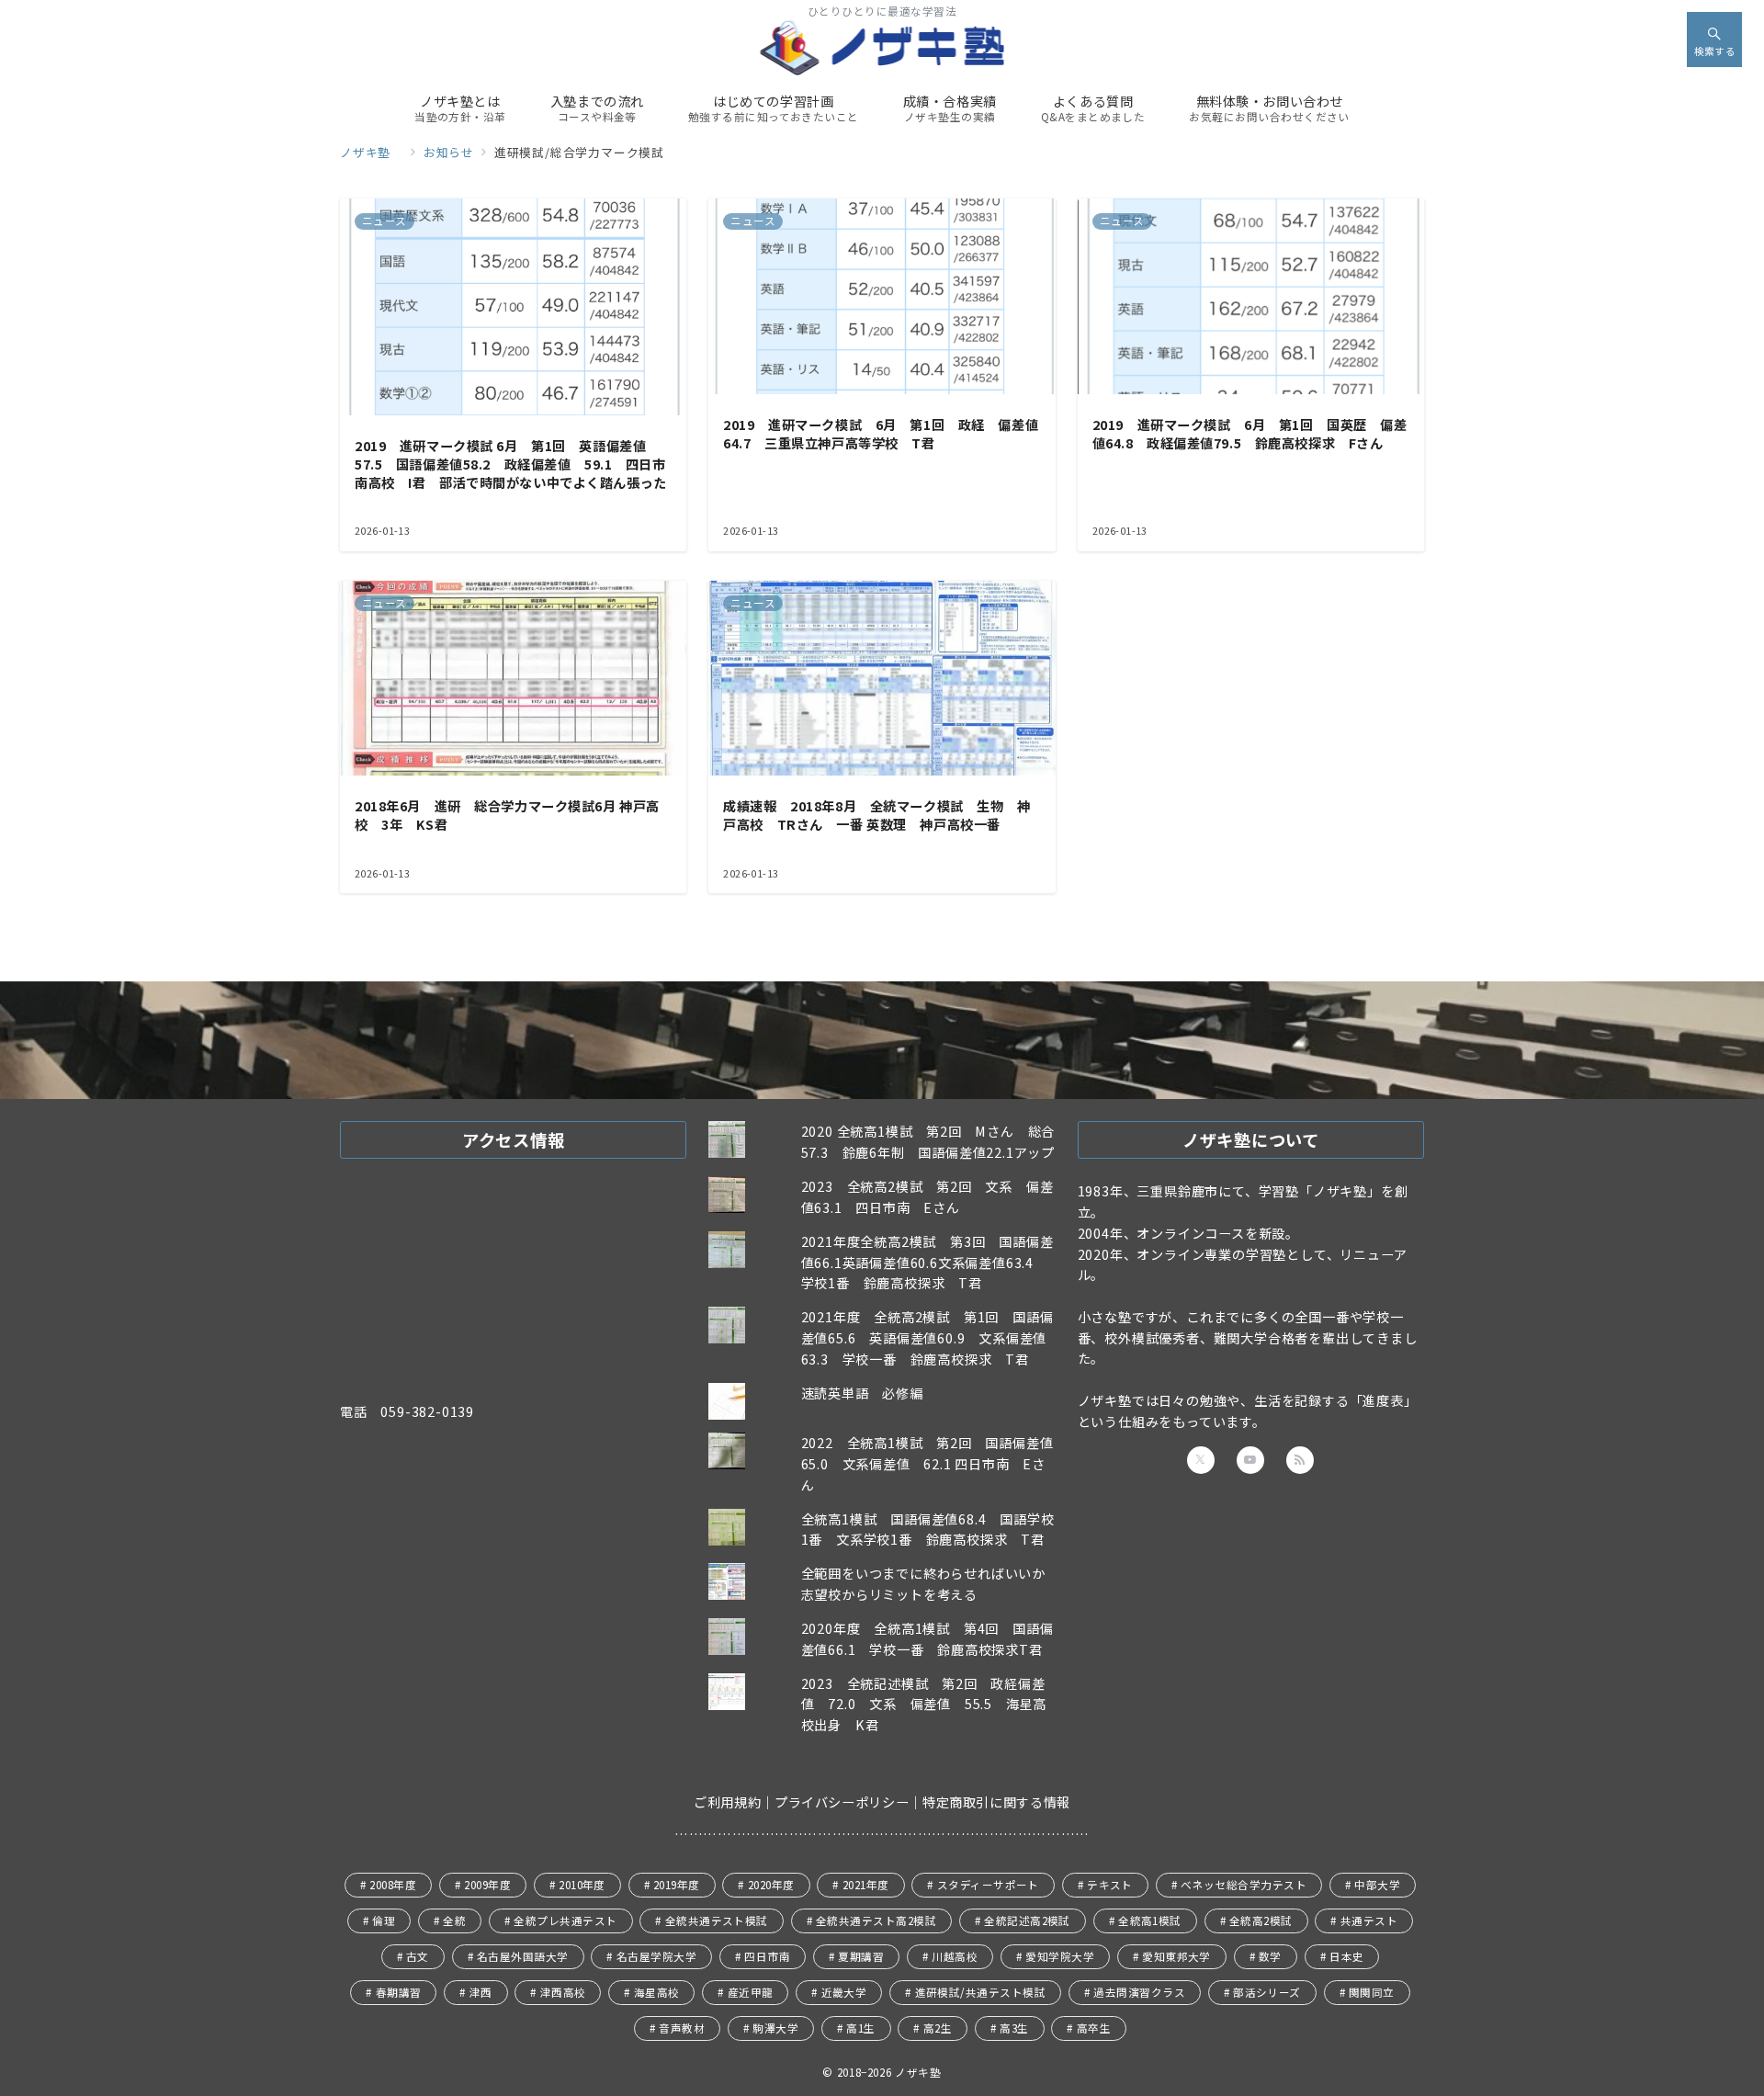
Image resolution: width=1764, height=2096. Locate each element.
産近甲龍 (751, 1992)
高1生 (860, 2028)
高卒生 (1094, 2028)
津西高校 (563, 1992)
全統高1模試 (1150, 1920)
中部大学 (1377, 1885)
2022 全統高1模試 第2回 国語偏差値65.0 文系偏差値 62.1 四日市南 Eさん (927, 1464)
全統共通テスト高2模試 (876, 1920)
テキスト (1110, 1885)
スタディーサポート (988, 1885)
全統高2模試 (1261, 1920)
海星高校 (657, 1992)
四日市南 (767, 1956)
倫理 (384, 1920)
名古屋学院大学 (656, 1956)
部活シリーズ (1267, 1992)
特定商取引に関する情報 (996, 1802)
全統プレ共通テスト (565, 1920)
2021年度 (866, 1885)
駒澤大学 (775, 2028)
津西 (481, 1992)
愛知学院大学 (1060, 1956)
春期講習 (399, 1992)
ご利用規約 (727, 1802)
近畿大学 (844, 1992)
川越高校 (955, 1956)
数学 (1270, 1956)
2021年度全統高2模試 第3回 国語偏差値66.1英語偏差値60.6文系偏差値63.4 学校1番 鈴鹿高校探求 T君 (927, 1263)
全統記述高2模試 (1027, 1920)
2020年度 (771, 1885)
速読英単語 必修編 (862, 1393)
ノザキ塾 (924, 2072)
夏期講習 (861, 1956)
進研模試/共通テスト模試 (981, 1992)
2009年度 (487, 1885)
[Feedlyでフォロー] (1300, 1460)
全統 (454, 1920)
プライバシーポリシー (842, 1802)
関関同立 (1372, 1992)
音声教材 (682, 2028)
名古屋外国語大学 (523, 1956)
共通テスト (1369, 1920)
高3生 (1014, 2028)
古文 (418, 1956)
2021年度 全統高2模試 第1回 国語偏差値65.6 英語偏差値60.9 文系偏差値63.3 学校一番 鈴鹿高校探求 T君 (927, 1338)
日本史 (1346, 1956)
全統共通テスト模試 (717, 1920)
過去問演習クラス (1139, 1992)
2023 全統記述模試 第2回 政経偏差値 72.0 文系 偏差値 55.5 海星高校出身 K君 (924, 1705)
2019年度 (677, 1885)
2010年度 (582, 1885)
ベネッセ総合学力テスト (1244, 1885)
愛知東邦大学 (1176, 1956)
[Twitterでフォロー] (1201, 1460)
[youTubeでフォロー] (1250, 1460)
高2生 (938, 2028)
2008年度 (393, 1885)
